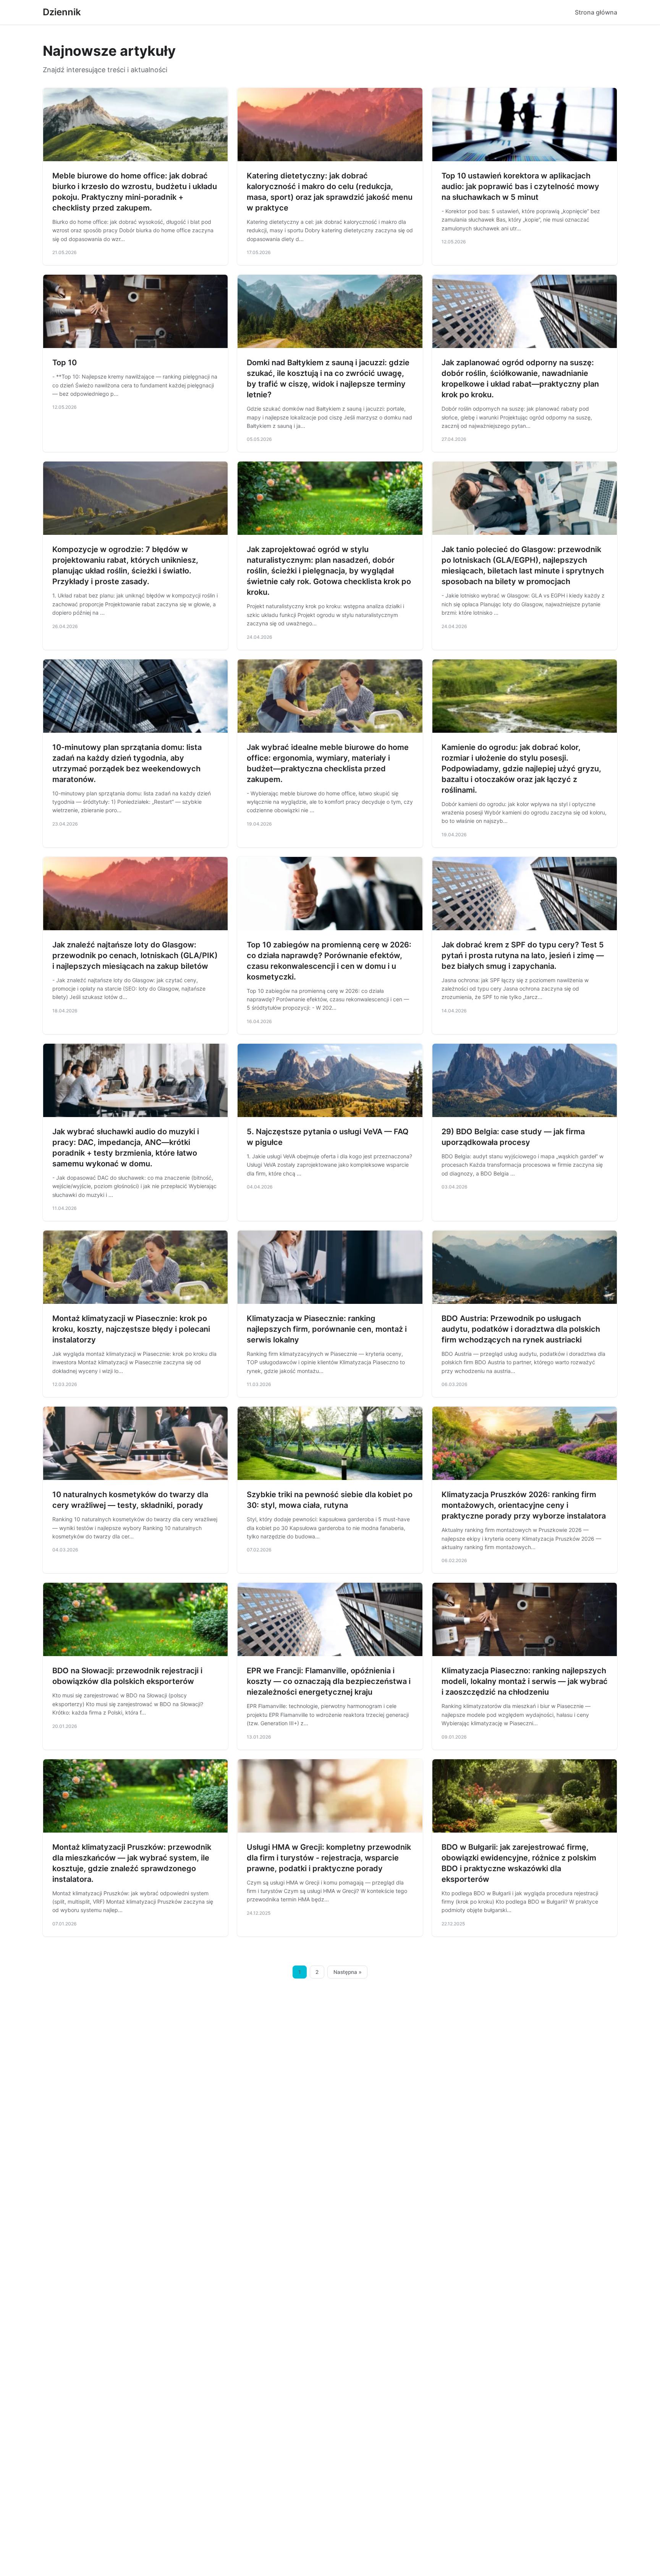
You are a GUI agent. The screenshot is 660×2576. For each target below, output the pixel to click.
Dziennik (62, 12)
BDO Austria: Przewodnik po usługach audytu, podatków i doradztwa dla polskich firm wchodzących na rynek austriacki (521, 1329)
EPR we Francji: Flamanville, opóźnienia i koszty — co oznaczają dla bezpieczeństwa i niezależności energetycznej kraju (329, 1681)
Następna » (348, 1972)
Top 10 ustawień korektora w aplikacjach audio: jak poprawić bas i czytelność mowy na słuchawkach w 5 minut (520, 186)
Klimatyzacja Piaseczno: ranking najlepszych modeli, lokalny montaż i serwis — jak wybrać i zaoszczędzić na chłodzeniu (525, 1681)
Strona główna (596, 12)
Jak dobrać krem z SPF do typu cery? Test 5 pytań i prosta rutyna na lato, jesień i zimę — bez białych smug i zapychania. (523, 955)
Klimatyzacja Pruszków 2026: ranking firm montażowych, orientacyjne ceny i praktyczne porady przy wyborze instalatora (524, 1505)
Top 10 (65, 363)
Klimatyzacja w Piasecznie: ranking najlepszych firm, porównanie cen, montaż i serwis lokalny (327, 1329)
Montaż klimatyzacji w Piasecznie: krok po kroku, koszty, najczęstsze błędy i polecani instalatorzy (131, 1329)
